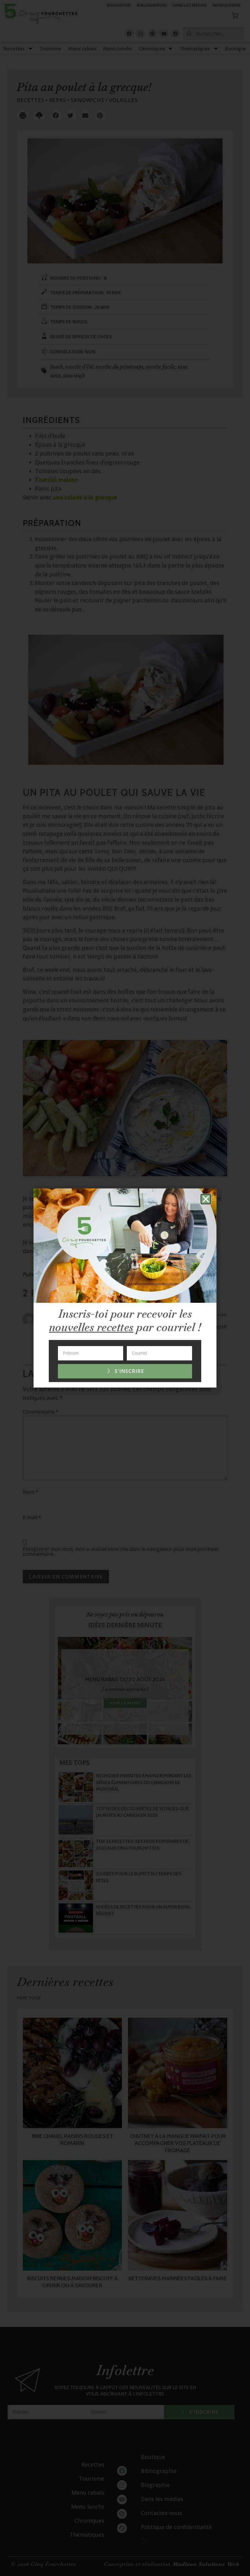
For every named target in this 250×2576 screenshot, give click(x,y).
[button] (206, 1199)
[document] (125, 1288)
